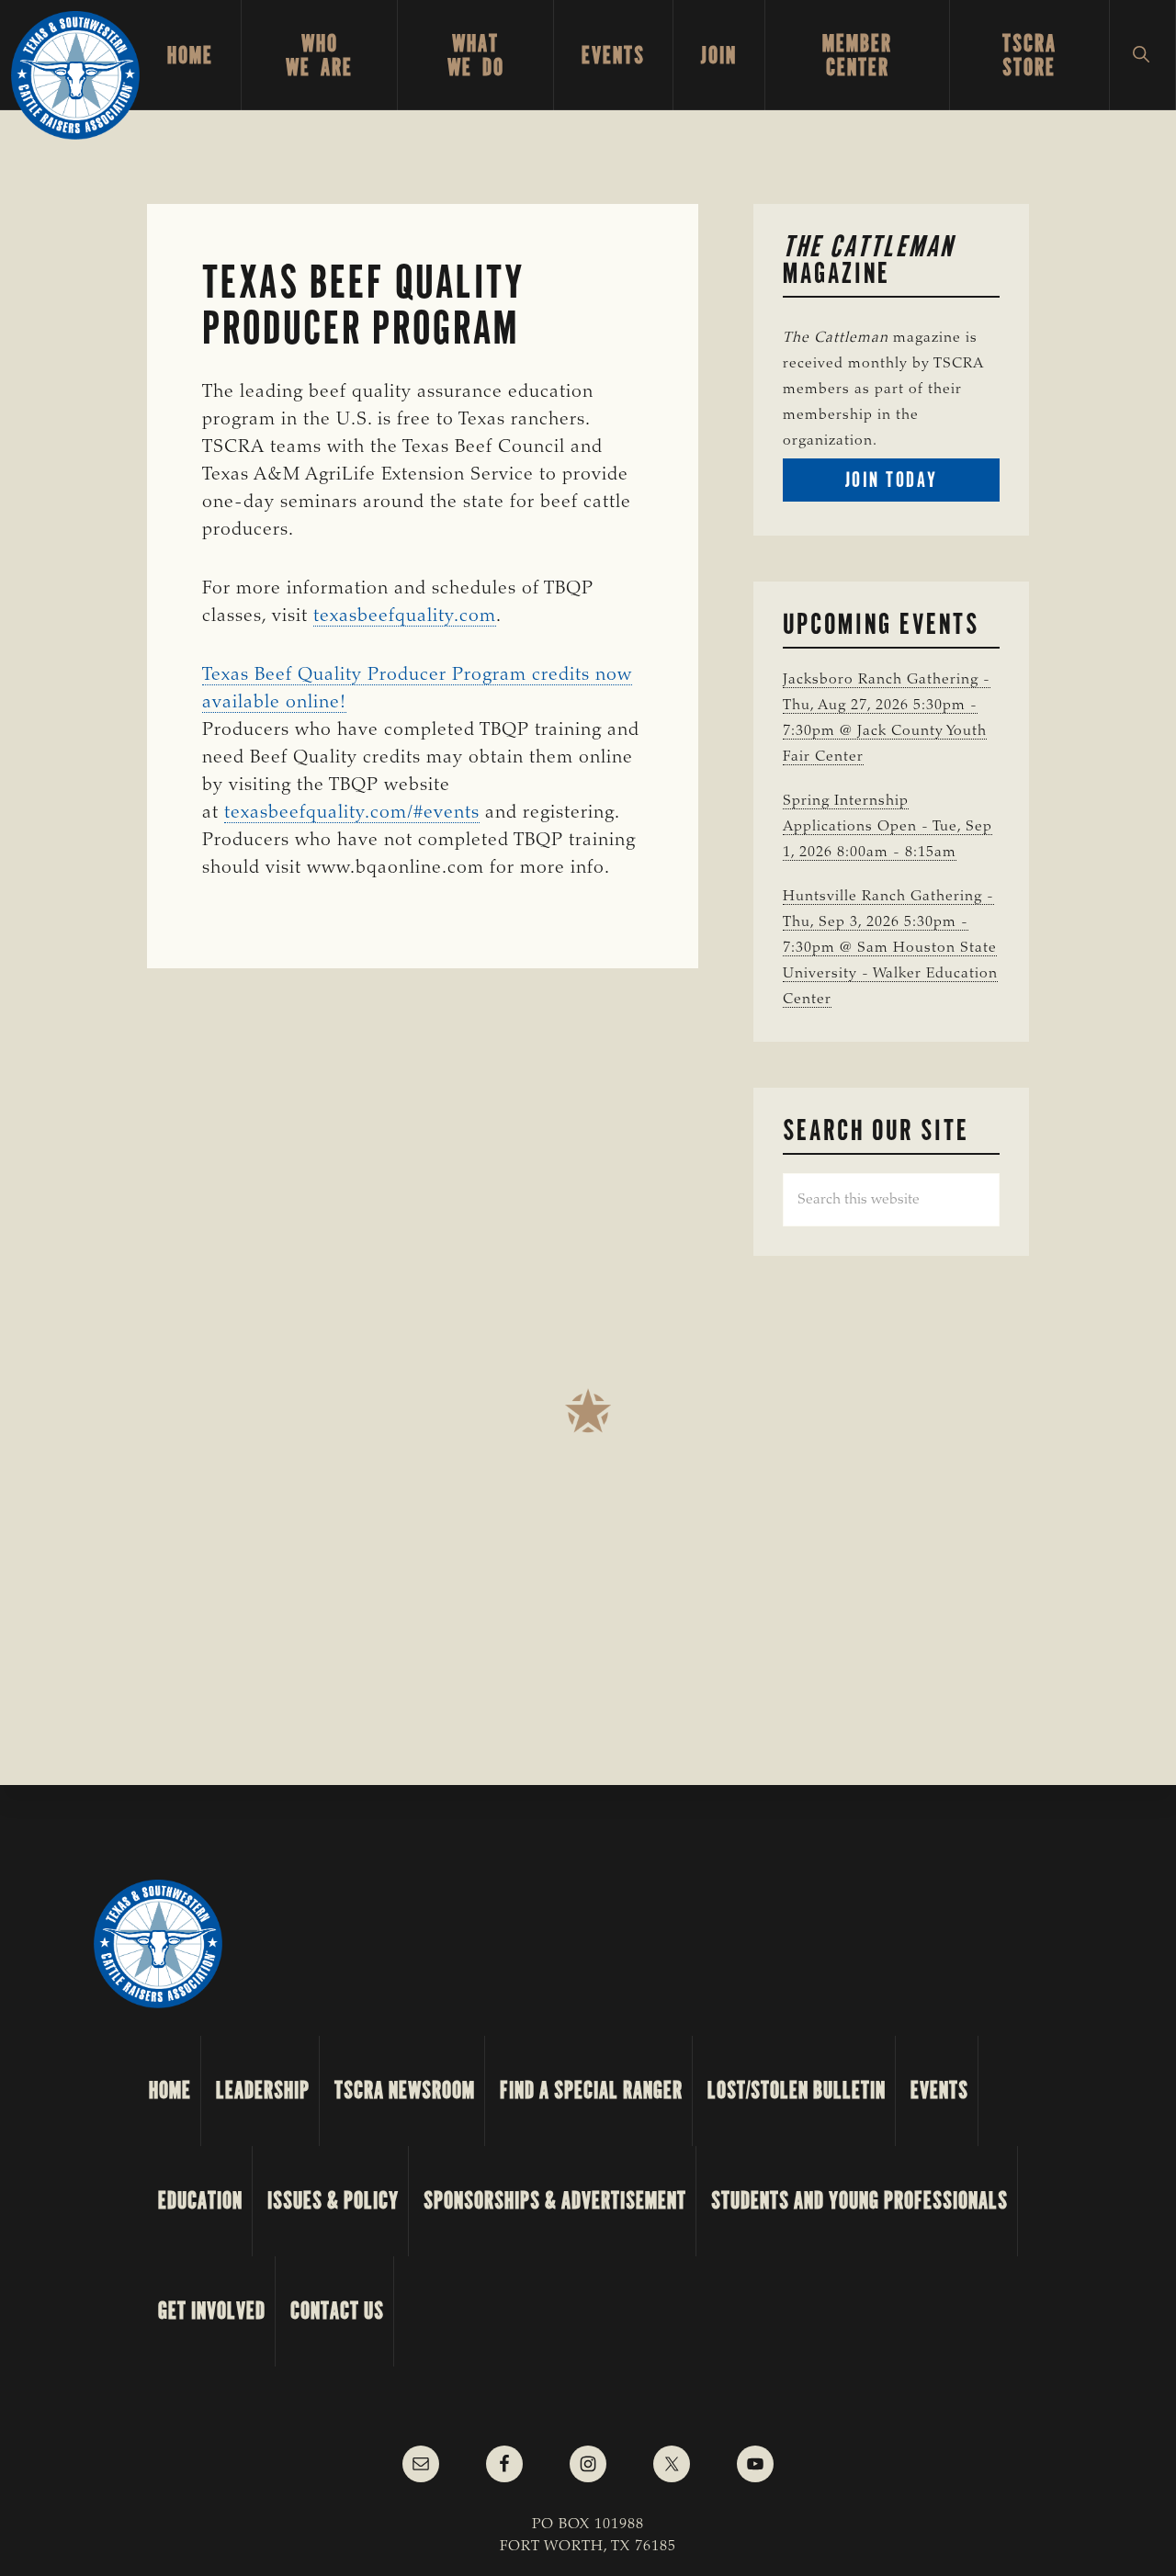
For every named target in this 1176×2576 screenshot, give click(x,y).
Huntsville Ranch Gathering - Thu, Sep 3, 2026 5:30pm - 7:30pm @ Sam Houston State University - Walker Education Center (890, 948)
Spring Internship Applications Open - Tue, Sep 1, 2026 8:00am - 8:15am (888, 827)
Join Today (922, 484)
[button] (1142, 55)
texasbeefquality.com (405, 616)
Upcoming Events (881, 624)
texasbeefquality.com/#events (352, 813)
